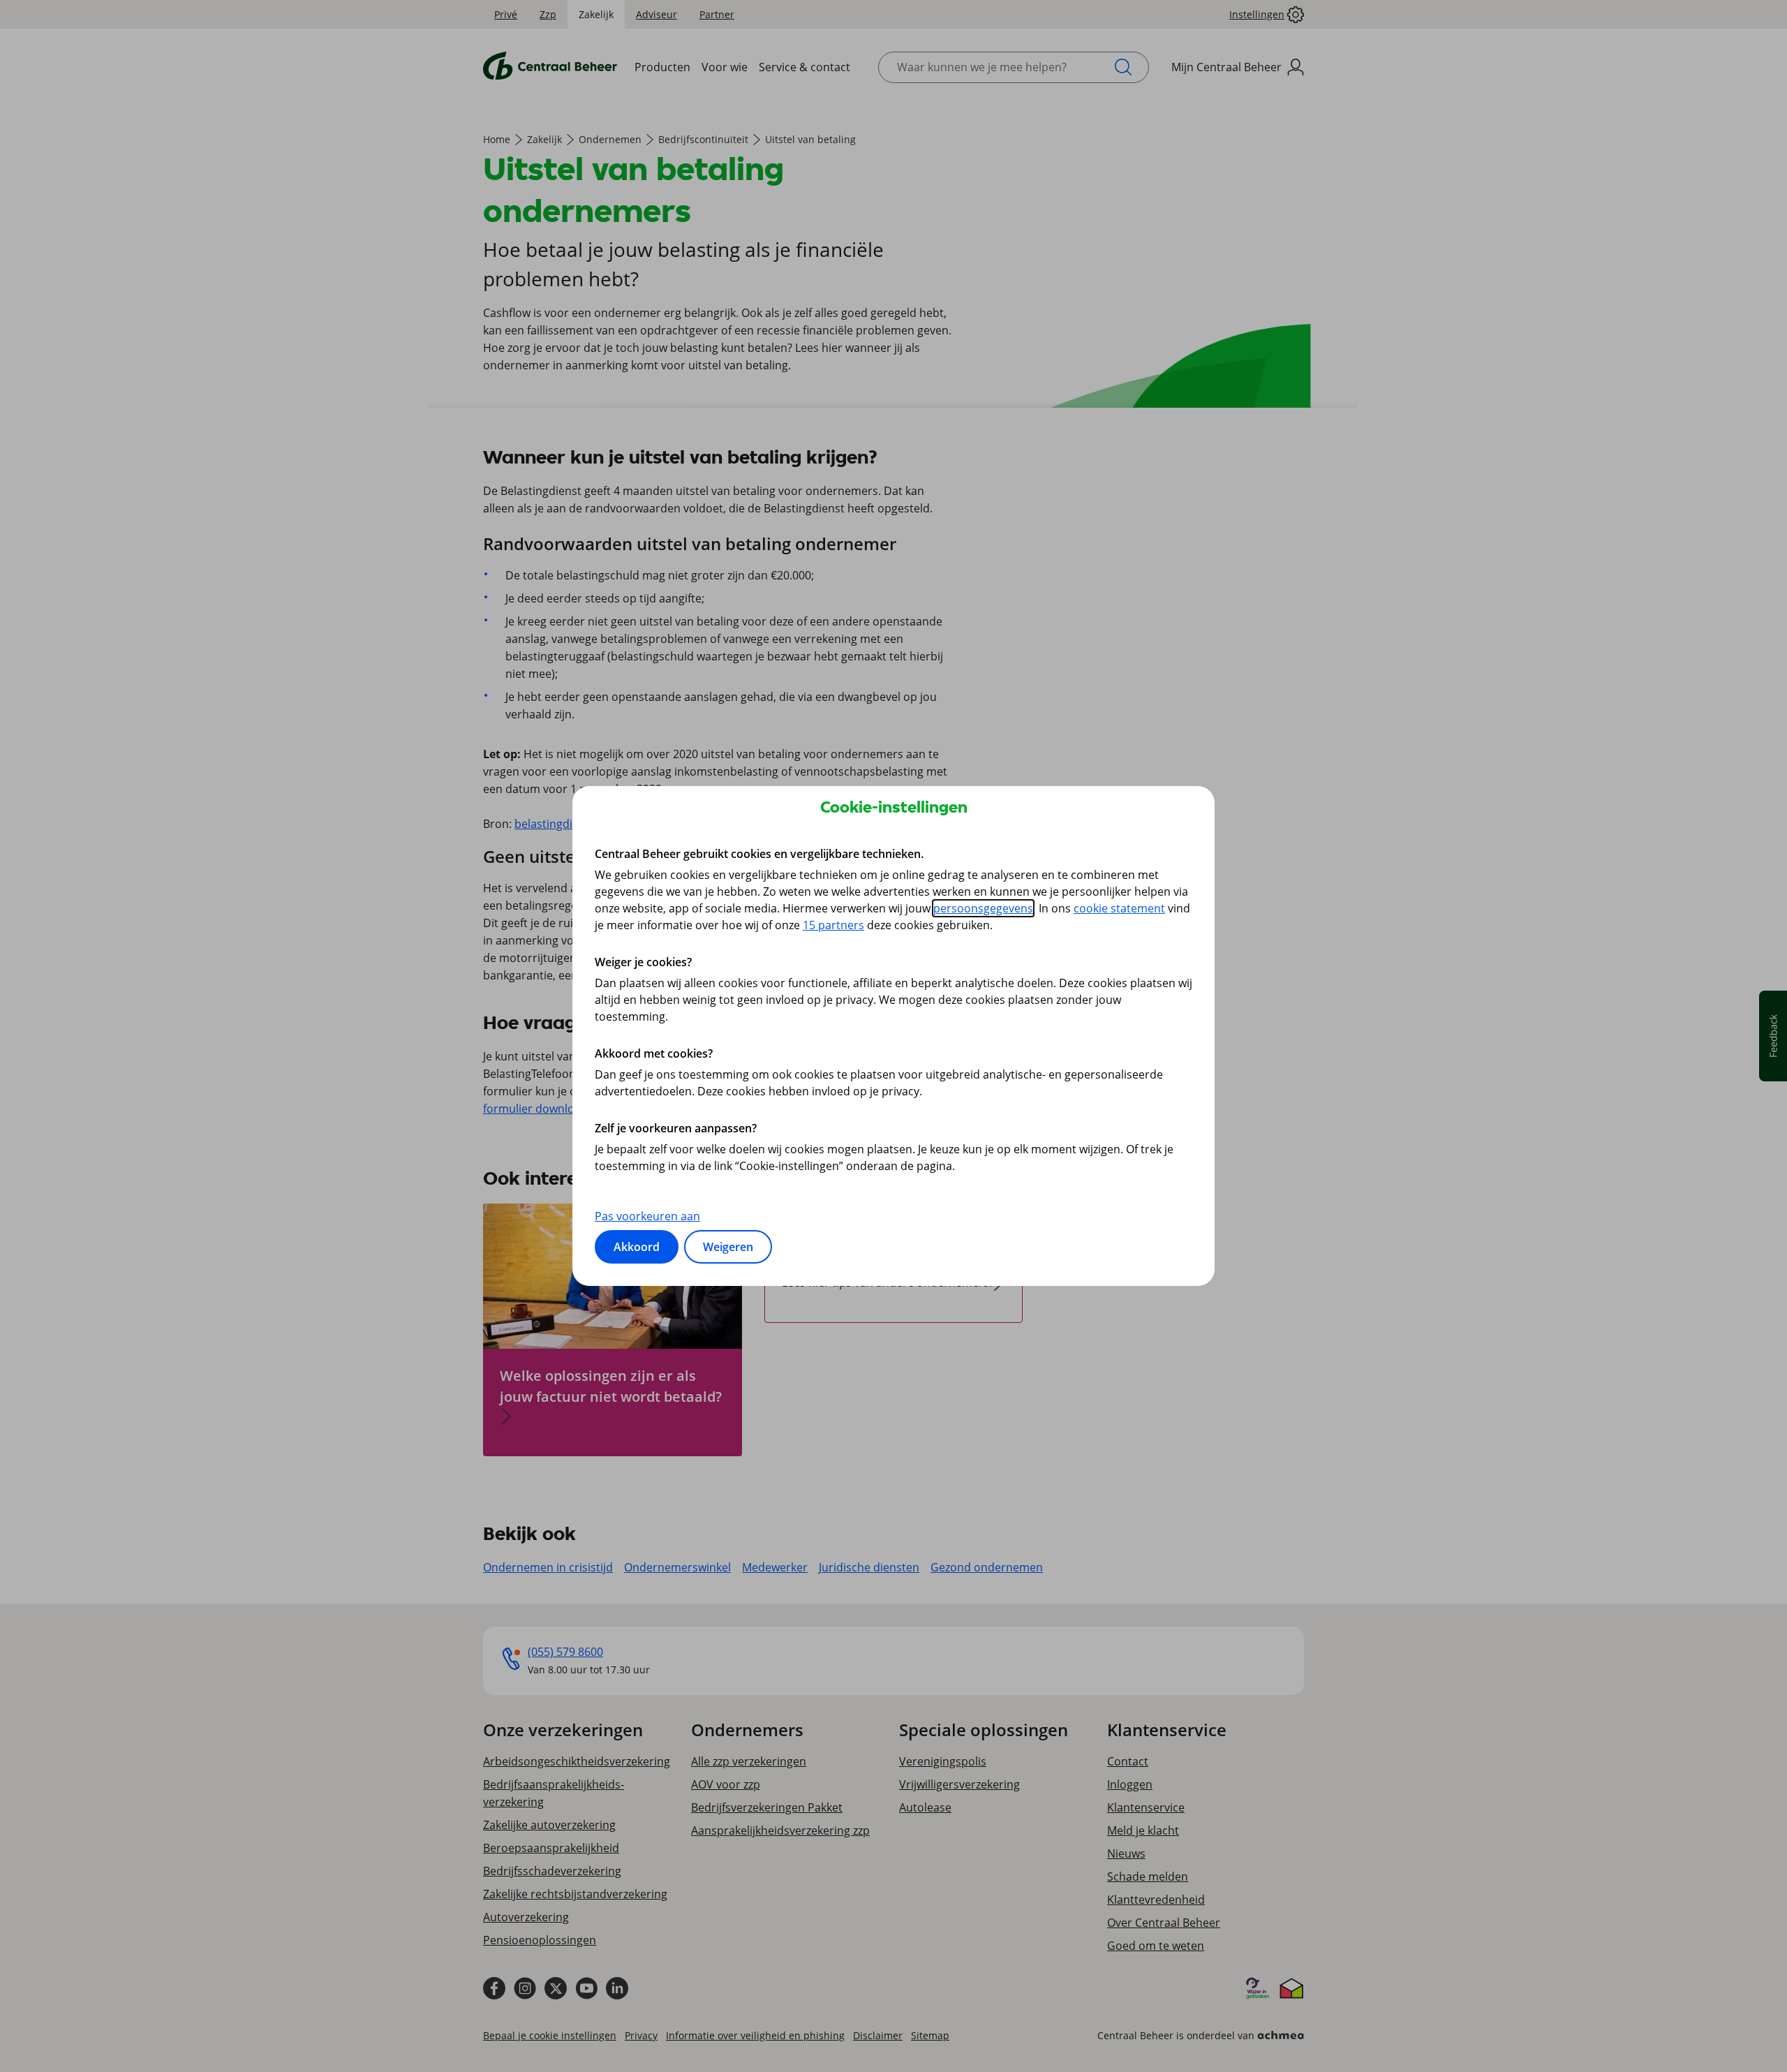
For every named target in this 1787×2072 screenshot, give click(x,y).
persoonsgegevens (983, 908)
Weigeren (728, 1247)
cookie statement (1119, 908)
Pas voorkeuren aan (647, 1216)
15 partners (833, 925)
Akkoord (637, 1247)
